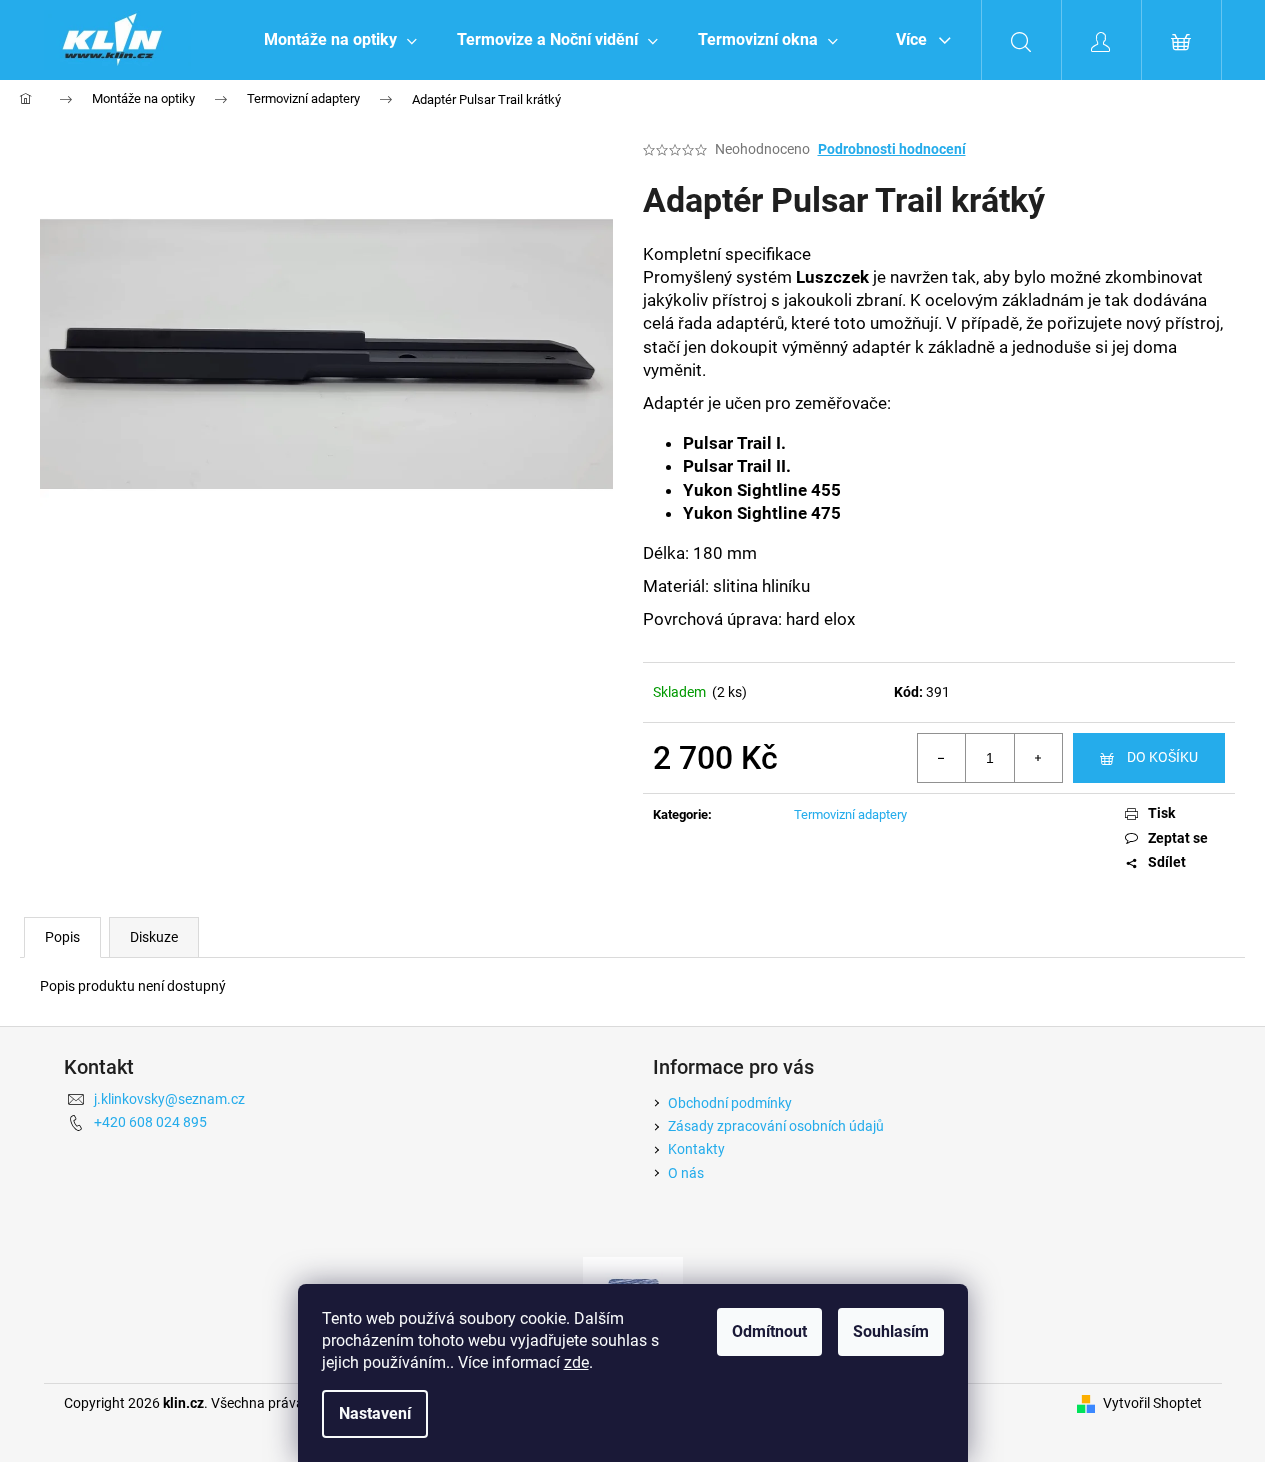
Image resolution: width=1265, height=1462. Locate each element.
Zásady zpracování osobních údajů (776, 1126)
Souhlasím (891, 1331)
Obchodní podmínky (730, 1103)
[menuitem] (340, 40)
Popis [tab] (62, 937)
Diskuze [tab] (154, 937)
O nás (686, 1173)
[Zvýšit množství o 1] (1038, 758)
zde (576, 1362)
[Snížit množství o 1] (942, 758)
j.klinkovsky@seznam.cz (169, 1099)
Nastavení (375, 1413)
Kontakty (696, 1149)
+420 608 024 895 (150, 1122)
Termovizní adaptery (850, 814)
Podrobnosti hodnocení (892, 149)
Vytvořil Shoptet (1152, 1403)
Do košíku (1162, 757)
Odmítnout (769, 1331)
